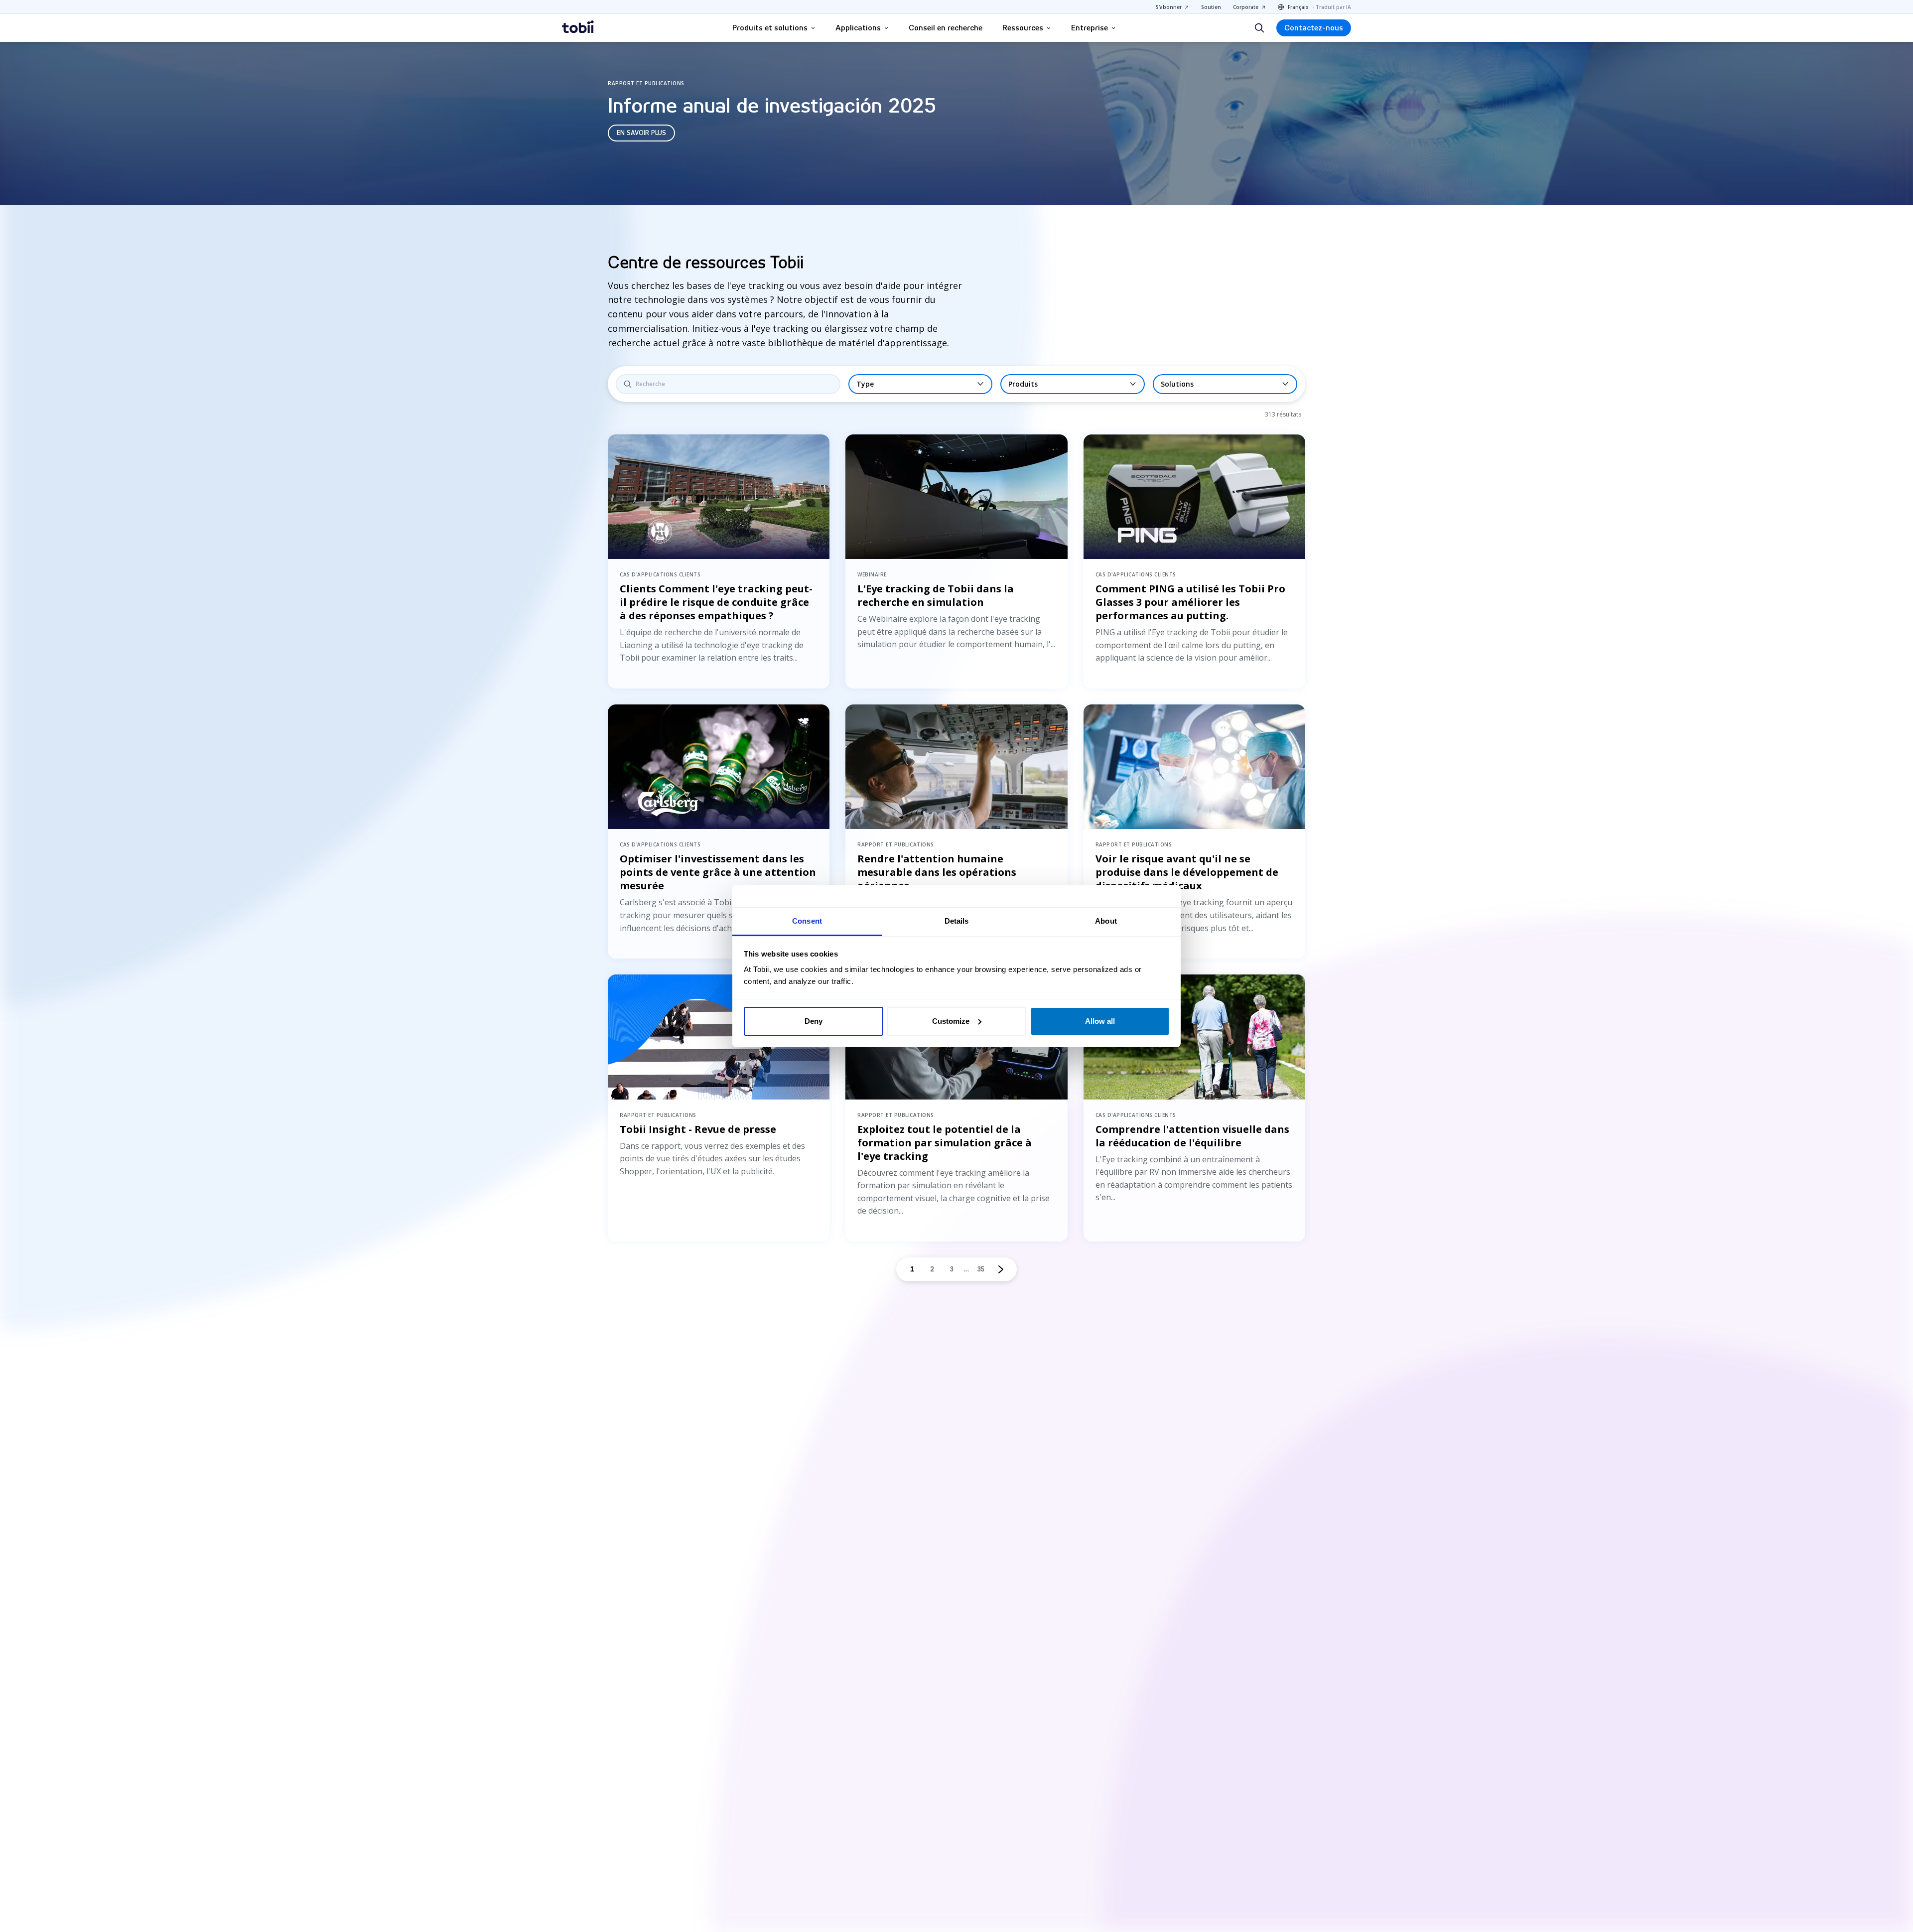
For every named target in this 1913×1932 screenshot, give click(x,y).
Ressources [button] (1023, 28)
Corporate (1246, 7)
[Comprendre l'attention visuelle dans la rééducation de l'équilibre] (1194, 1037)
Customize (951, 1021)
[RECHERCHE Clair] (728, 384)
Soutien (1211, 7)
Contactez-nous (1314, 28)
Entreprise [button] (1090, 28)
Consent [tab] (807, 921)
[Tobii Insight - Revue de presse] (719, 1037)
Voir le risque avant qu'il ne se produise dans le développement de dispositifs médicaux (1187, 872)
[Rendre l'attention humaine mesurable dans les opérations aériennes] (956, 767)
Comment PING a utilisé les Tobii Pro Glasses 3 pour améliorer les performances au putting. (1190, 602)
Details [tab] (957, 921)
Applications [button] (858, 28)
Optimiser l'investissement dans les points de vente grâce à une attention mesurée (718, 872)
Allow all (1100, 1021)
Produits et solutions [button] (770, 28)
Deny (814, 1021)
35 (981, 1269)
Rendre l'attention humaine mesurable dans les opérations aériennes (937, 872)
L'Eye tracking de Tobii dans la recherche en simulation (936, 595)
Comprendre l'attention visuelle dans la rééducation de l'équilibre (1192, 1136)
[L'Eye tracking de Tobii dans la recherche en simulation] (956, 497)
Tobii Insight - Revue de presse (698, 1129)
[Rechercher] (1259, 28)
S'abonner (1169, 7)
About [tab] (1106, 921)
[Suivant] (1001, 1269)
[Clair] (825, 384)
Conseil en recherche (946, 28)
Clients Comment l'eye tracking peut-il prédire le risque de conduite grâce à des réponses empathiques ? (716, 602)
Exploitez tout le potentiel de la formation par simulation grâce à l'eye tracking (945, 1143)
